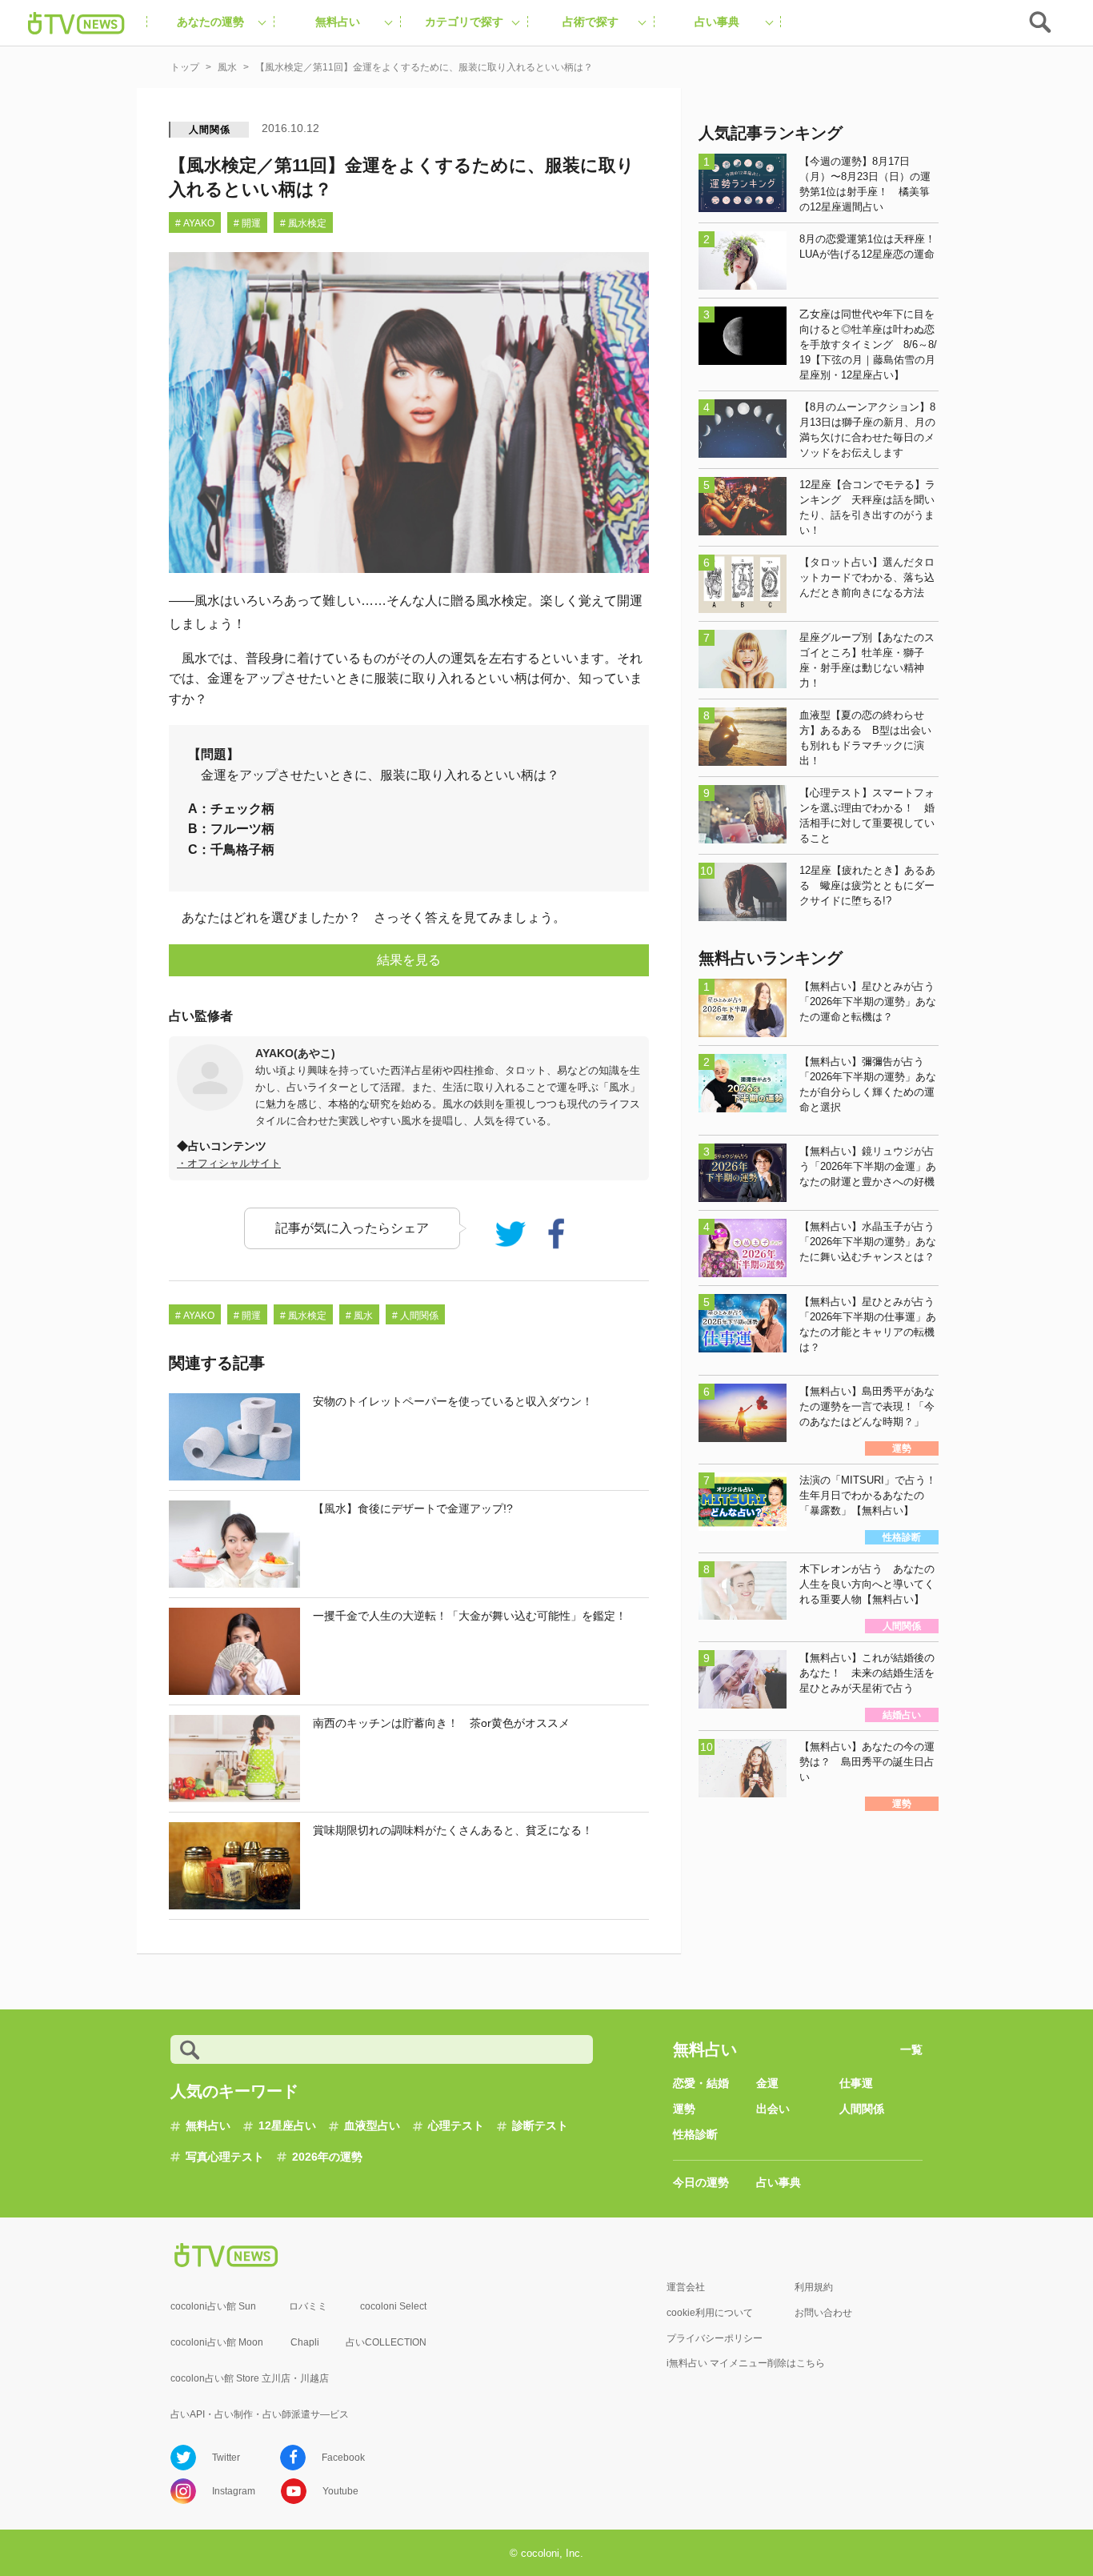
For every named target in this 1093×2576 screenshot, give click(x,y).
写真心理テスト (225, 2157)
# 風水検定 (303, 223)
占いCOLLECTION (386, 2342)
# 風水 (359, 1316)
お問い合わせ (823, 2313)
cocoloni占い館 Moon (217, 2342)
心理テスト (456, 2125)
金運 (767, 2083)
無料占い (208, 2125)
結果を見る (409, 960)
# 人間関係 (415, 1316)
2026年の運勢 (327, 2157)
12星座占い (287, 2125)
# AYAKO (195, 223)
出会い (773, 2109)
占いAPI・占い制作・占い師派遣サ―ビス (260, 2414)
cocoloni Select (393, 2306)
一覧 (911, 2049)
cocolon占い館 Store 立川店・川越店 (250, 2378)
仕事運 (856, 2083)
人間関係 (209, 130)
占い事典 (779, 2182)
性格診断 (695, 2134)
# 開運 (247, 223)
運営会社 (686, 2287)
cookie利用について (710, 2313)
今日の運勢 (701, 2182)
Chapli (305, 2342)
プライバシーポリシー (715, 2338)
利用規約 (814, 2287)
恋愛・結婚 (701, 2083)
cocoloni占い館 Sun (213, 2306)
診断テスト (540, 2125)
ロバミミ (308, 2306)
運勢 (684, 2109)
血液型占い (372, 2125)
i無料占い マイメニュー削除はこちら (746, 2363)
